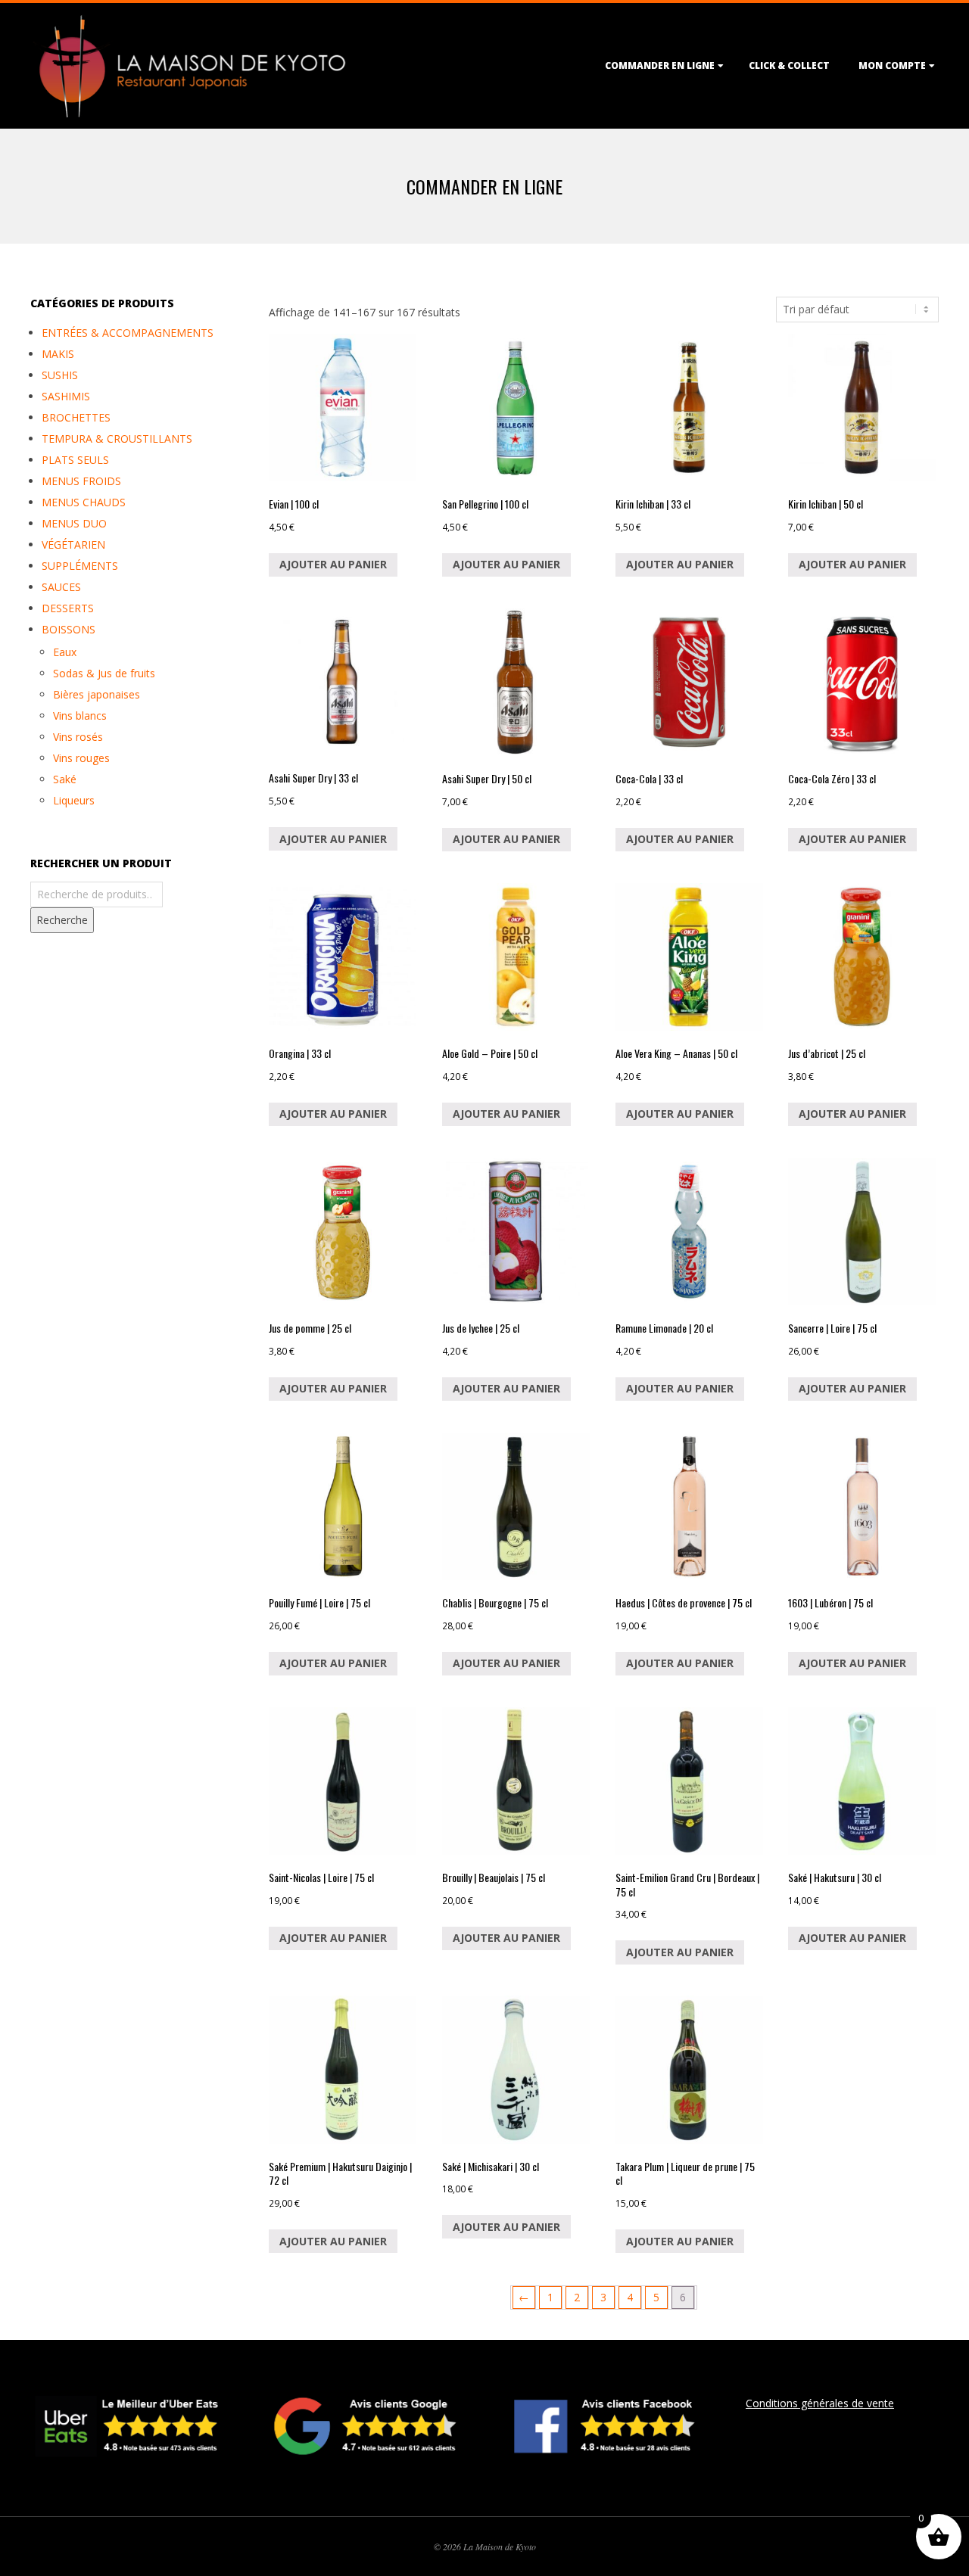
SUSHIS (60, 375)
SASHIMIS (66, 396)
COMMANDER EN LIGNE (660, 65)
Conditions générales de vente (820, 2403)
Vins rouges (81, 758)
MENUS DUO (74, 523)
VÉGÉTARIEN (73, 544)
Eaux (65, 652)
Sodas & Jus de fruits (104, 673)
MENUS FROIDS (81, 481)
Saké (65, 779)
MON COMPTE (892, 65)
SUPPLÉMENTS (80, 566)
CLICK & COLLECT (789, 65)
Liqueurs (74, 800)
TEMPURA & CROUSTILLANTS (117, 439)
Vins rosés (78, 737)
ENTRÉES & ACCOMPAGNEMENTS (128, 333)
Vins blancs (80, 716)
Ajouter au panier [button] (333, 564)
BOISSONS (69, 629)
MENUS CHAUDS (84, 502)
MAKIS (58, 354)
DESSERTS (68, 608)
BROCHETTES (76, 417)
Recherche (62, 920)
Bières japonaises (97, 694)
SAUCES (61, 587)
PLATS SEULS (75, 460)
